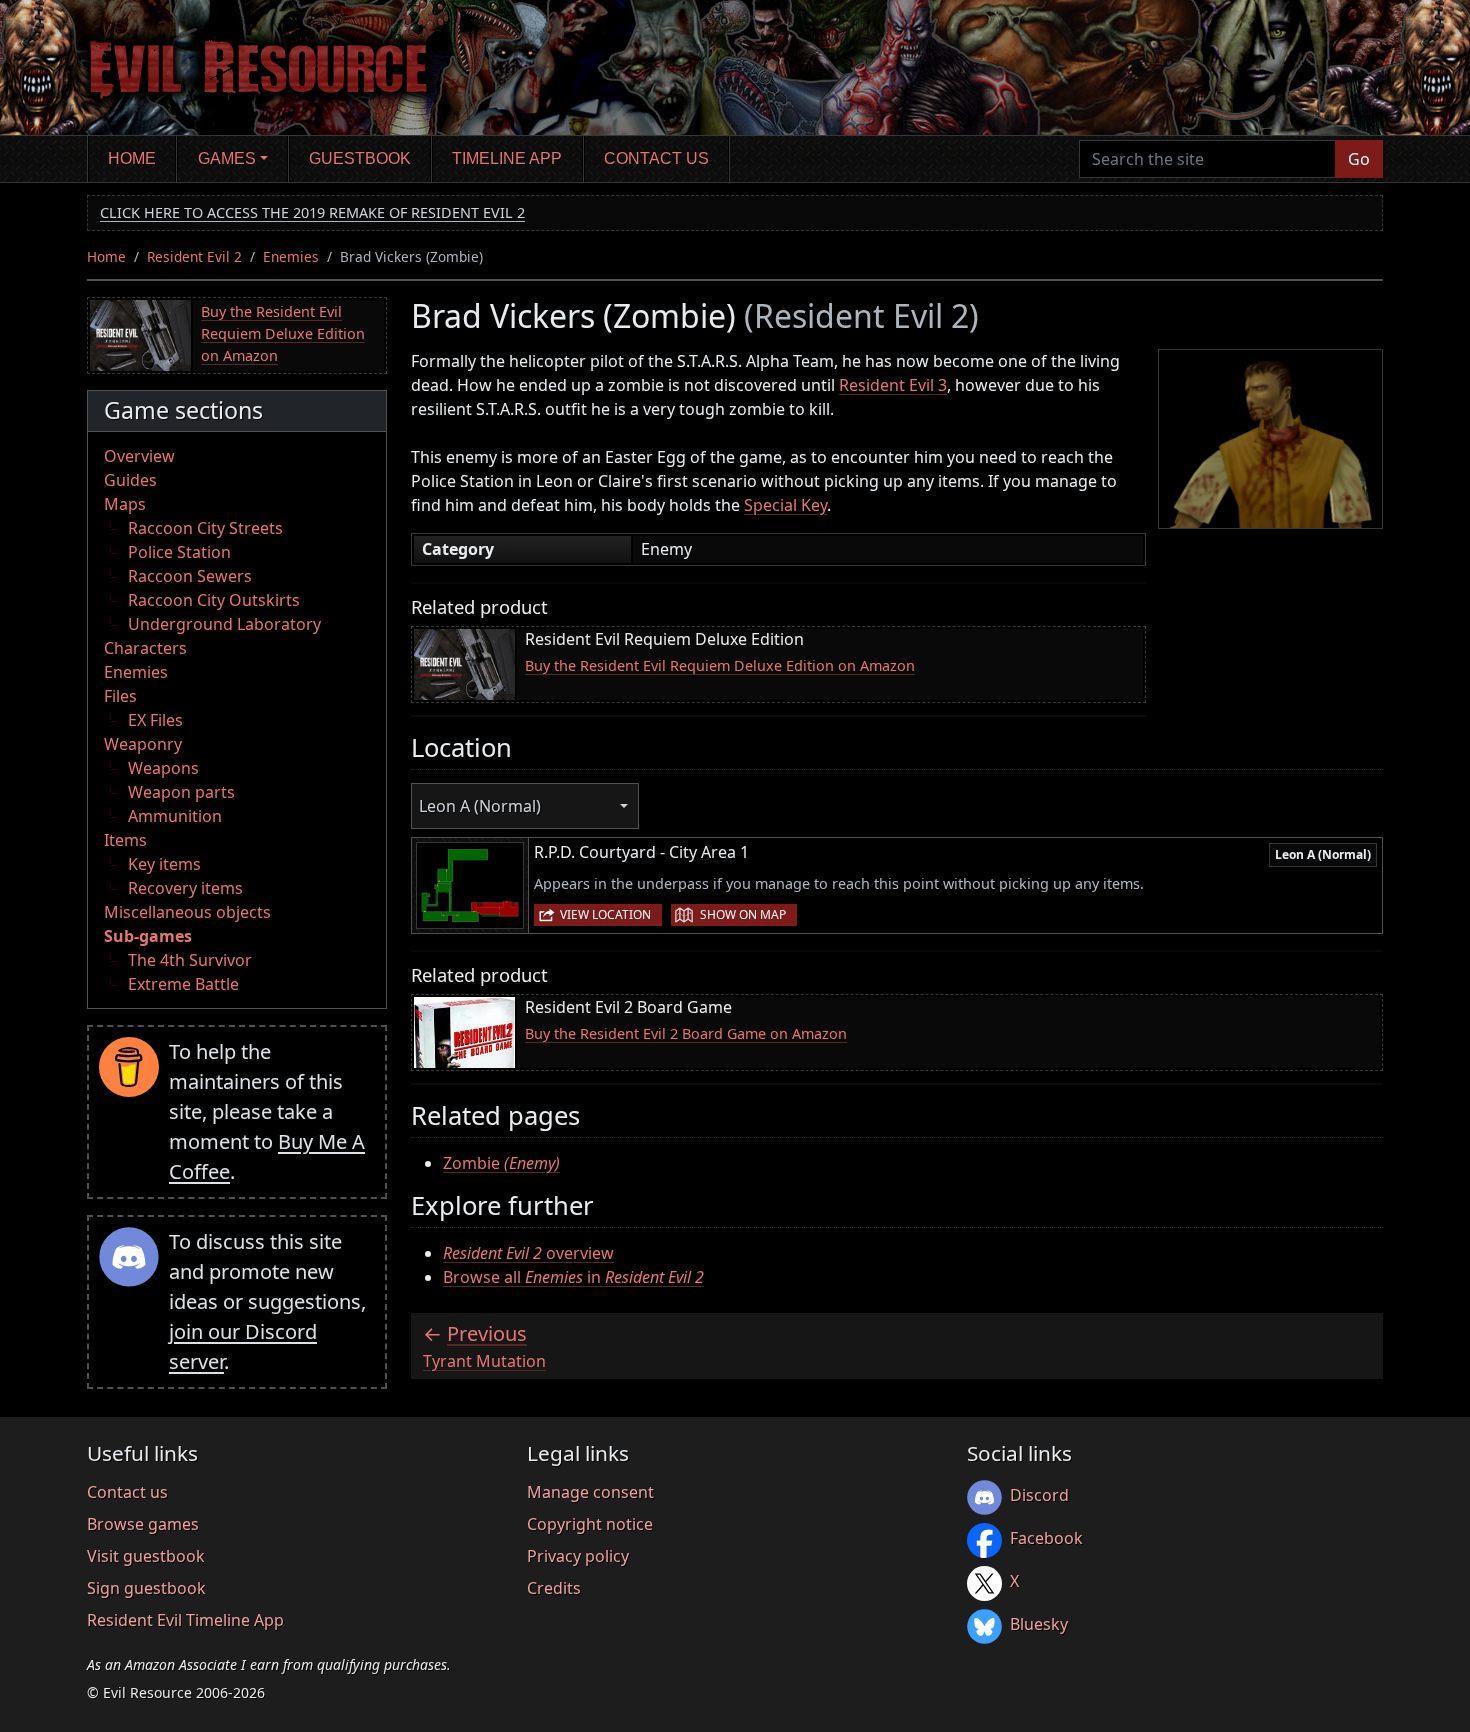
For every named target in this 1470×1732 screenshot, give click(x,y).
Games (227, 158)
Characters (145, 648)
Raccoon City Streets (205, 528)
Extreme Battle (183, 984)
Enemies (291, 256)
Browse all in (573, 1277)
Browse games (143, 1524)
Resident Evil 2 (194, 256)
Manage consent (590, 1492)
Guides (130, 480)
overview (528, 1253)
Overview (139, 456)
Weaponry (143, 744)
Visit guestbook (146, 1556)
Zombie (501, 1163)
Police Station (179, 552)
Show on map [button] (743, 914)
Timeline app (507, 158)
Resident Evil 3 (893, 385)
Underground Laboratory (224, 624)
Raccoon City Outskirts (214, 600)
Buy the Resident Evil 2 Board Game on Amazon (686, 1033)
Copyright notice (590, 1524)
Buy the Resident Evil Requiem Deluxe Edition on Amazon (283, 333)
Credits (554, 1588)
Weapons (163, 768)
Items (125, 840)
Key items (164, 864)
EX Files (155, 720)
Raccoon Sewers (190, 576)
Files (120, 696)
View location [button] (605, 914)
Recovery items (185, 888)
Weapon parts (181, 792)
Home (132, 158)
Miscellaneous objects (187, 912)
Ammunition (175, 816)
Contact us (656, 158)
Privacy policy (578, 1556)
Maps (125, 504)
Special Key (785, 505)
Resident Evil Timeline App (185, 1620)
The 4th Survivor (190, 960)
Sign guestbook (146, 1588)
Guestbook (360, 158)
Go (1359, 159)
